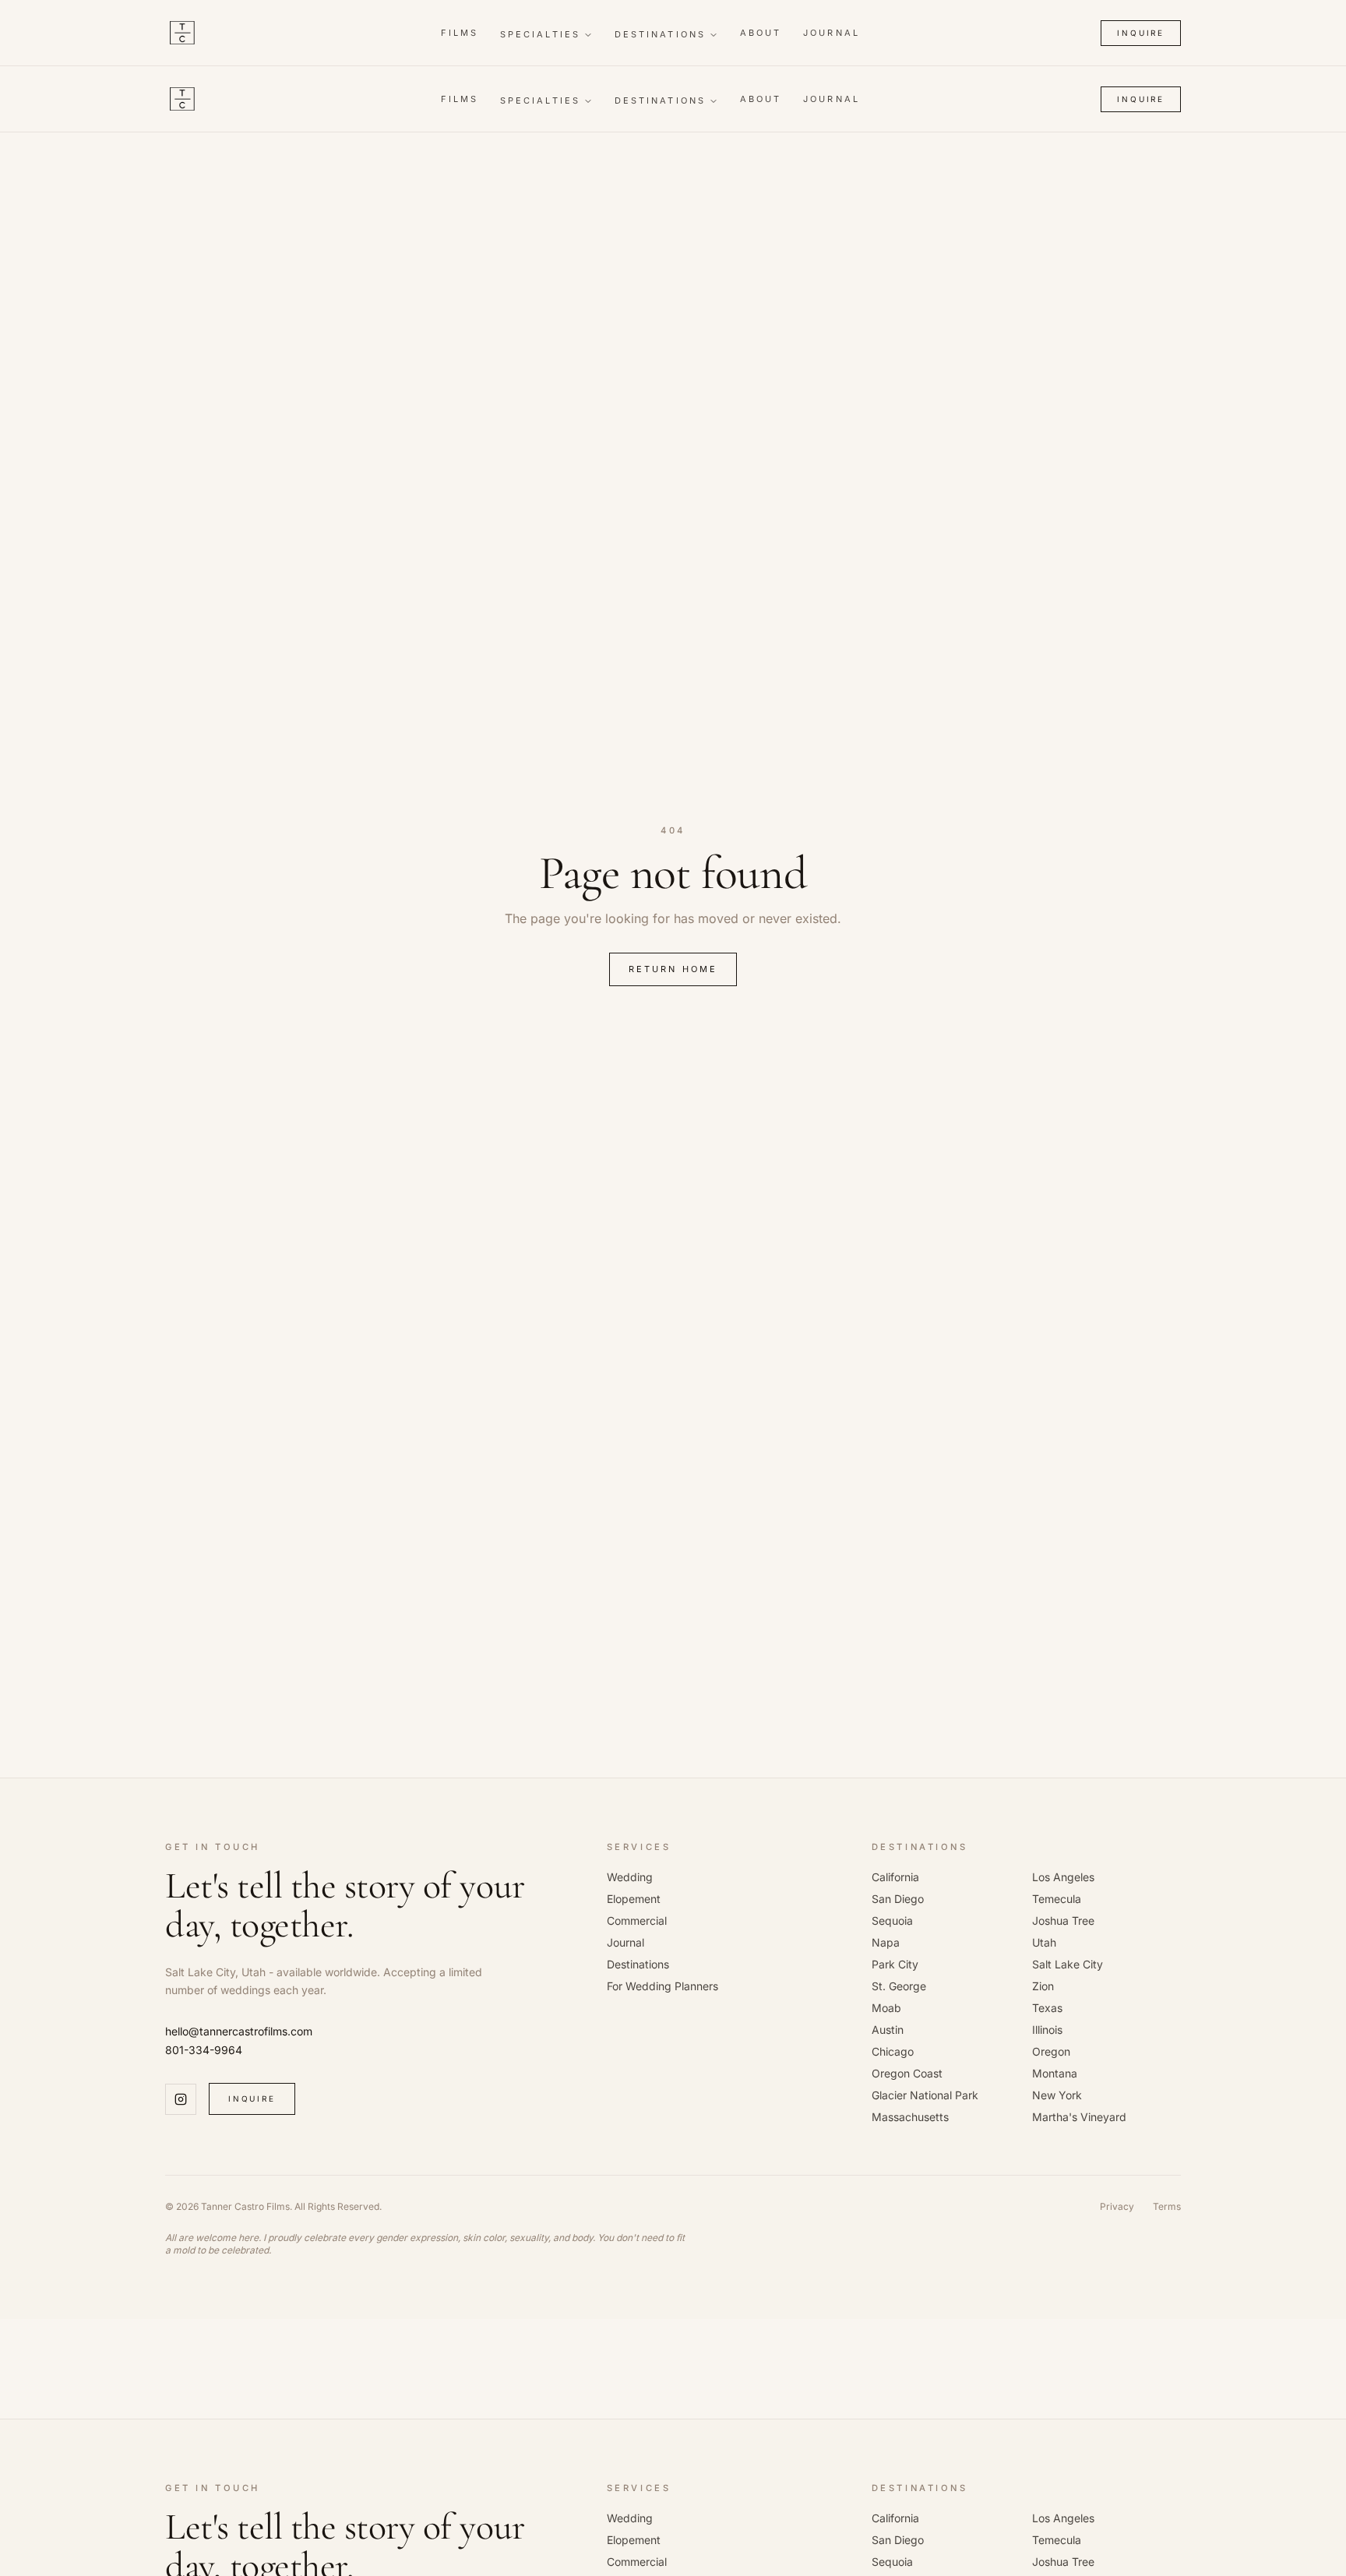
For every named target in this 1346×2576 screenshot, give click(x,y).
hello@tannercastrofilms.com (239, 2031)
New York (1057, 2095)
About (761, 33)
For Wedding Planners (662, 1986)
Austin (888, 2030)
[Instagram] (181, 2099)
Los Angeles (1063, 1877)
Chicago (893, 2051)
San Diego (898, 1899)
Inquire (1141, 33)
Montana (1055, 2073)
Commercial (637, 1921)
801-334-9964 (204, 2050)
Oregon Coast (907, 2073)
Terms (1167, 2206)
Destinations (660, 34)
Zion (1043, 1986)
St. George (899, 1986)
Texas (1047, 2008)
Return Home (673, 969)
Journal (832, 33)
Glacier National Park (925, 2095)
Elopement (634, 1899)
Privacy (1117, 2206)
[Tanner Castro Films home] (182, 33)
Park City (895, 1964)
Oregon (1051, 2051)
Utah (1044, 1942)
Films (460, 33)
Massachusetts (910, 2117)
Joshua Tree (1063, 1921)
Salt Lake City (1068, 1964)
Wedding (630, 1877)
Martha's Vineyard (1079, 2117)
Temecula (1057, 1899)
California (895, 1877)
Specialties (540, 34)
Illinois (1047, 2030)
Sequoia (892, 1921)
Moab (886, 2008)
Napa (886, 1942)
